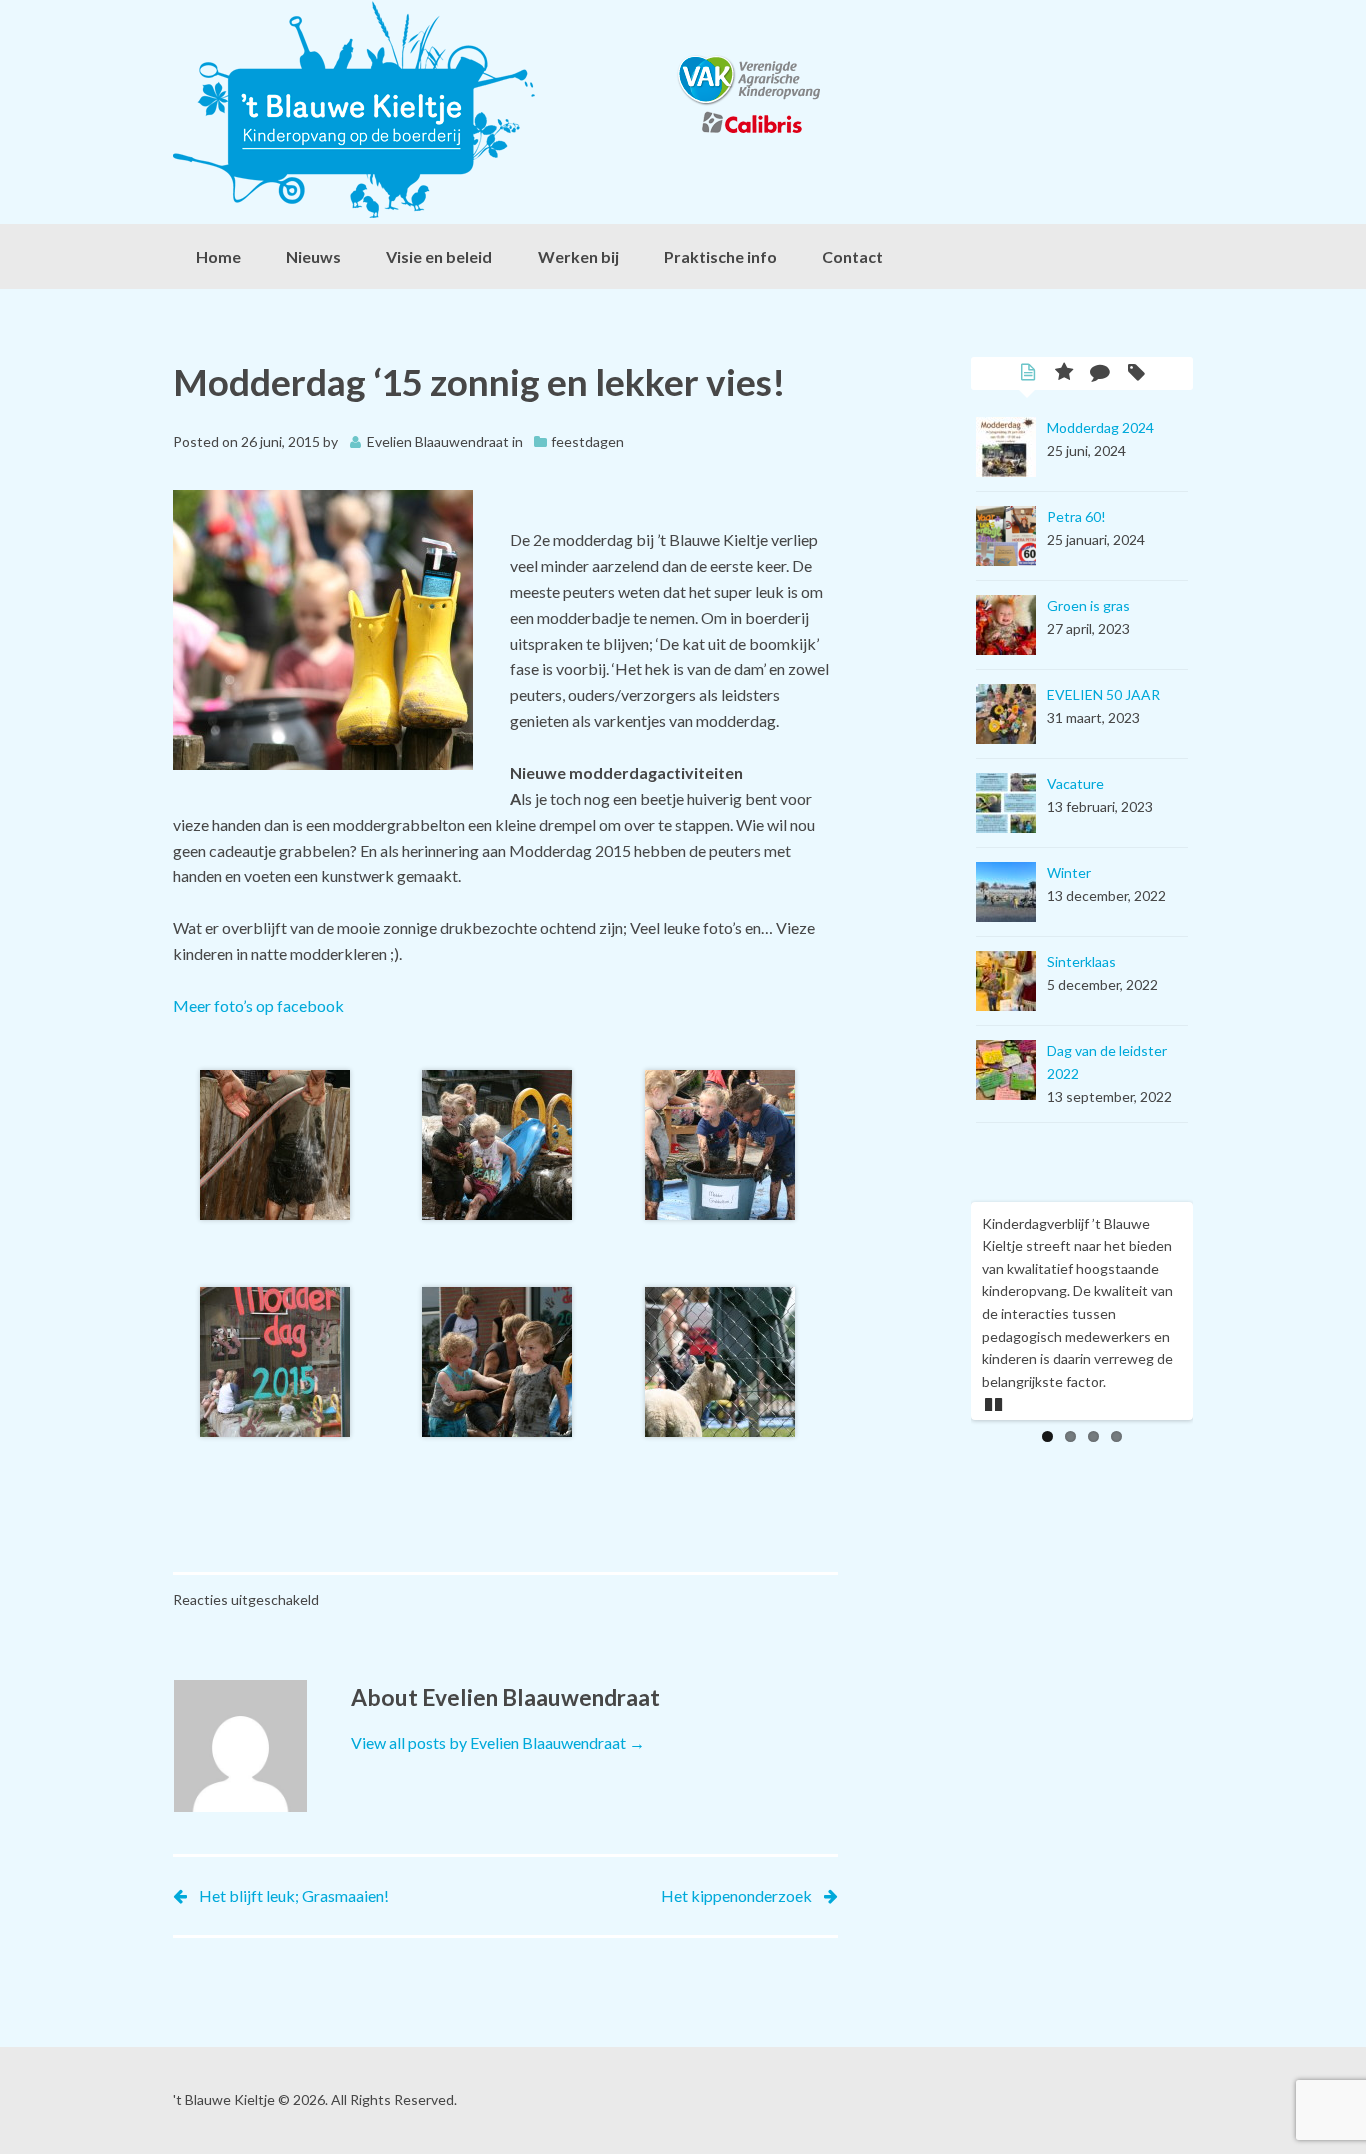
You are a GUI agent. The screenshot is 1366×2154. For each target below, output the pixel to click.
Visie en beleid (439, 256)
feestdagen (587, 441)
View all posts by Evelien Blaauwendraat (498, 1742)
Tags (1136, 374)
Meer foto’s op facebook (258, 1005)
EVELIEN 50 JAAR (1103, 694)
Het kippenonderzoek (736, 1895)
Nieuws (313, 256)
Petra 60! (1076, 516)
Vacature (1075, 783)
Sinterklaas (1081, 961)
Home (218, 256)
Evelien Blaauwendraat (438, 441)
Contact (852, 256)
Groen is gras (1088, 605)
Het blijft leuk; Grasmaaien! (294, 1895)
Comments (1100, 374)
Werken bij (578, 256)
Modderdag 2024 (1100, 427)
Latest (1028, 374)
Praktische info (720, 256)
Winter (1069, 872)
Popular (1064, 374)
